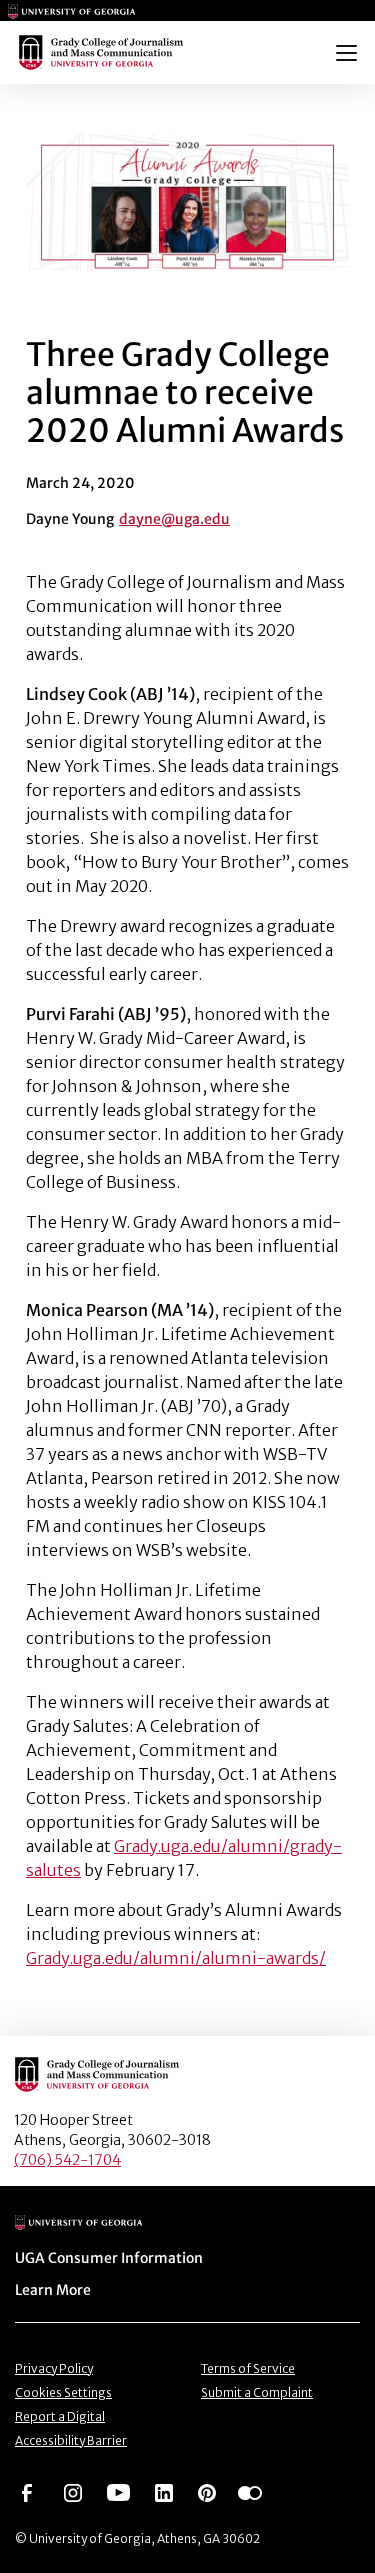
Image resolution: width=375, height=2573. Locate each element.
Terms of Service (248, 2368)
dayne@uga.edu (174, 519)
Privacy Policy (54, 2368)
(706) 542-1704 (67, 2160)
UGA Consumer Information (109, 2258)
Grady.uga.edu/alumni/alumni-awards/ (176, 1958)
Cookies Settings (63, 2392)
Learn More (53, 2290)
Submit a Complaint (257, 2392)
